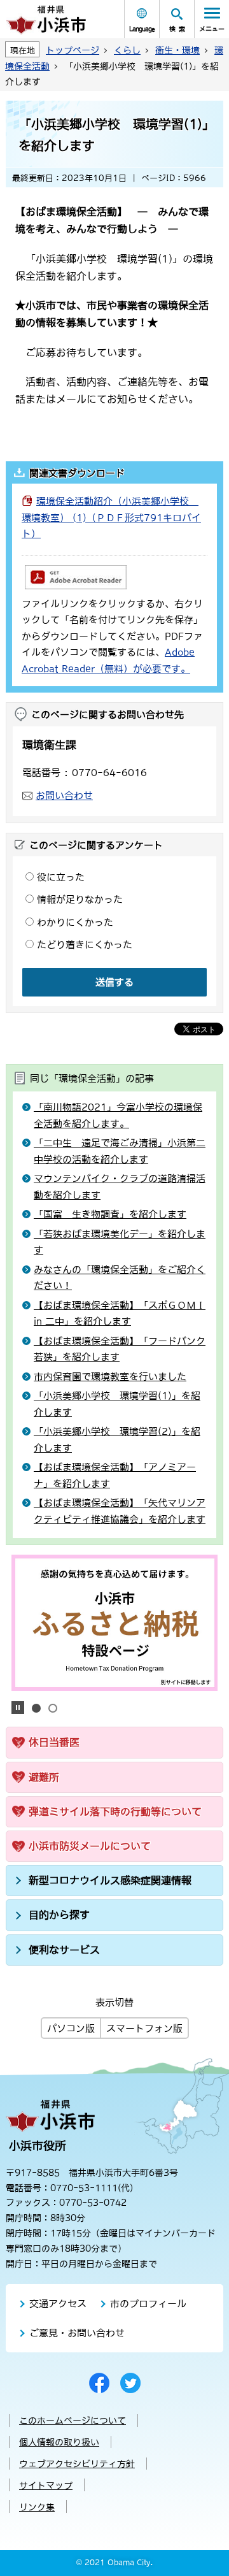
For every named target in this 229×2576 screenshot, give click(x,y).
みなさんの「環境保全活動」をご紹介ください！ (120, 1278)
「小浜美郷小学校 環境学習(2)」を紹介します (117, 1440)
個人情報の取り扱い (59, 2442)
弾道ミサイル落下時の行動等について (115, 1811)
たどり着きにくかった (85, 945)
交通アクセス (58, 2304)
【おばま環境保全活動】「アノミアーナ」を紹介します (115, 1475)
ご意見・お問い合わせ (77, 2333)
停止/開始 (18, 1708)
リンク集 (37, 2507)
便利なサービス (64, 1950)
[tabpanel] (115, 1623)
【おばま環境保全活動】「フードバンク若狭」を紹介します (120, 1349)
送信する (114, 982)
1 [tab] (36, 1708)
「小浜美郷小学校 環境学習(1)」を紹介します (117, 1404)
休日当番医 (54, 1742)
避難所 (44, 1777)
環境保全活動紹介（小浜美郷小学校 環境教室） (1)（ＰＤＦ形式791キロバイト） (111, 517)
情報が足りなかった (80, 899)
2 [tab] (53, 1708)
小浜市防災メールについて (90, 1846)
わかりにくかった (75, 922)
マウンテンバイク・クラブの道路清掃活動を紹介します (120, 1187)
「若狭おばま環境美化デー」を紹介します (120, 1242)
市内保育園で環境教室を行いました (110, 1377)
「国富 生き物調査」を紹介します (110, 1214)
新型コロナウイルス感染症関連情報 (110, 1880)
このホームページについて (73, 2421)
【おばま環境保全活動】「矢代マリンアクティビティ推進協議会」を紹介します (120, 1511)
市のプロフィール (148, 2304)
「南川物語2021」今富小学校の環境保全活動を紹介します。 (118, 1115)
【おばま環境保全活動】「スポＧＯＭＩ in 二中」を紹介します (120, 1313)
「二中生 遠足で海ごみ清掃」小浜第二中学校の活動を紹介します (120, 1151)
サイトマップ (46, 2486)
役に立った (61, 877)
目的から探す (59, 1915)
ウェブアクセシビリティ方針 (77, 2464)
